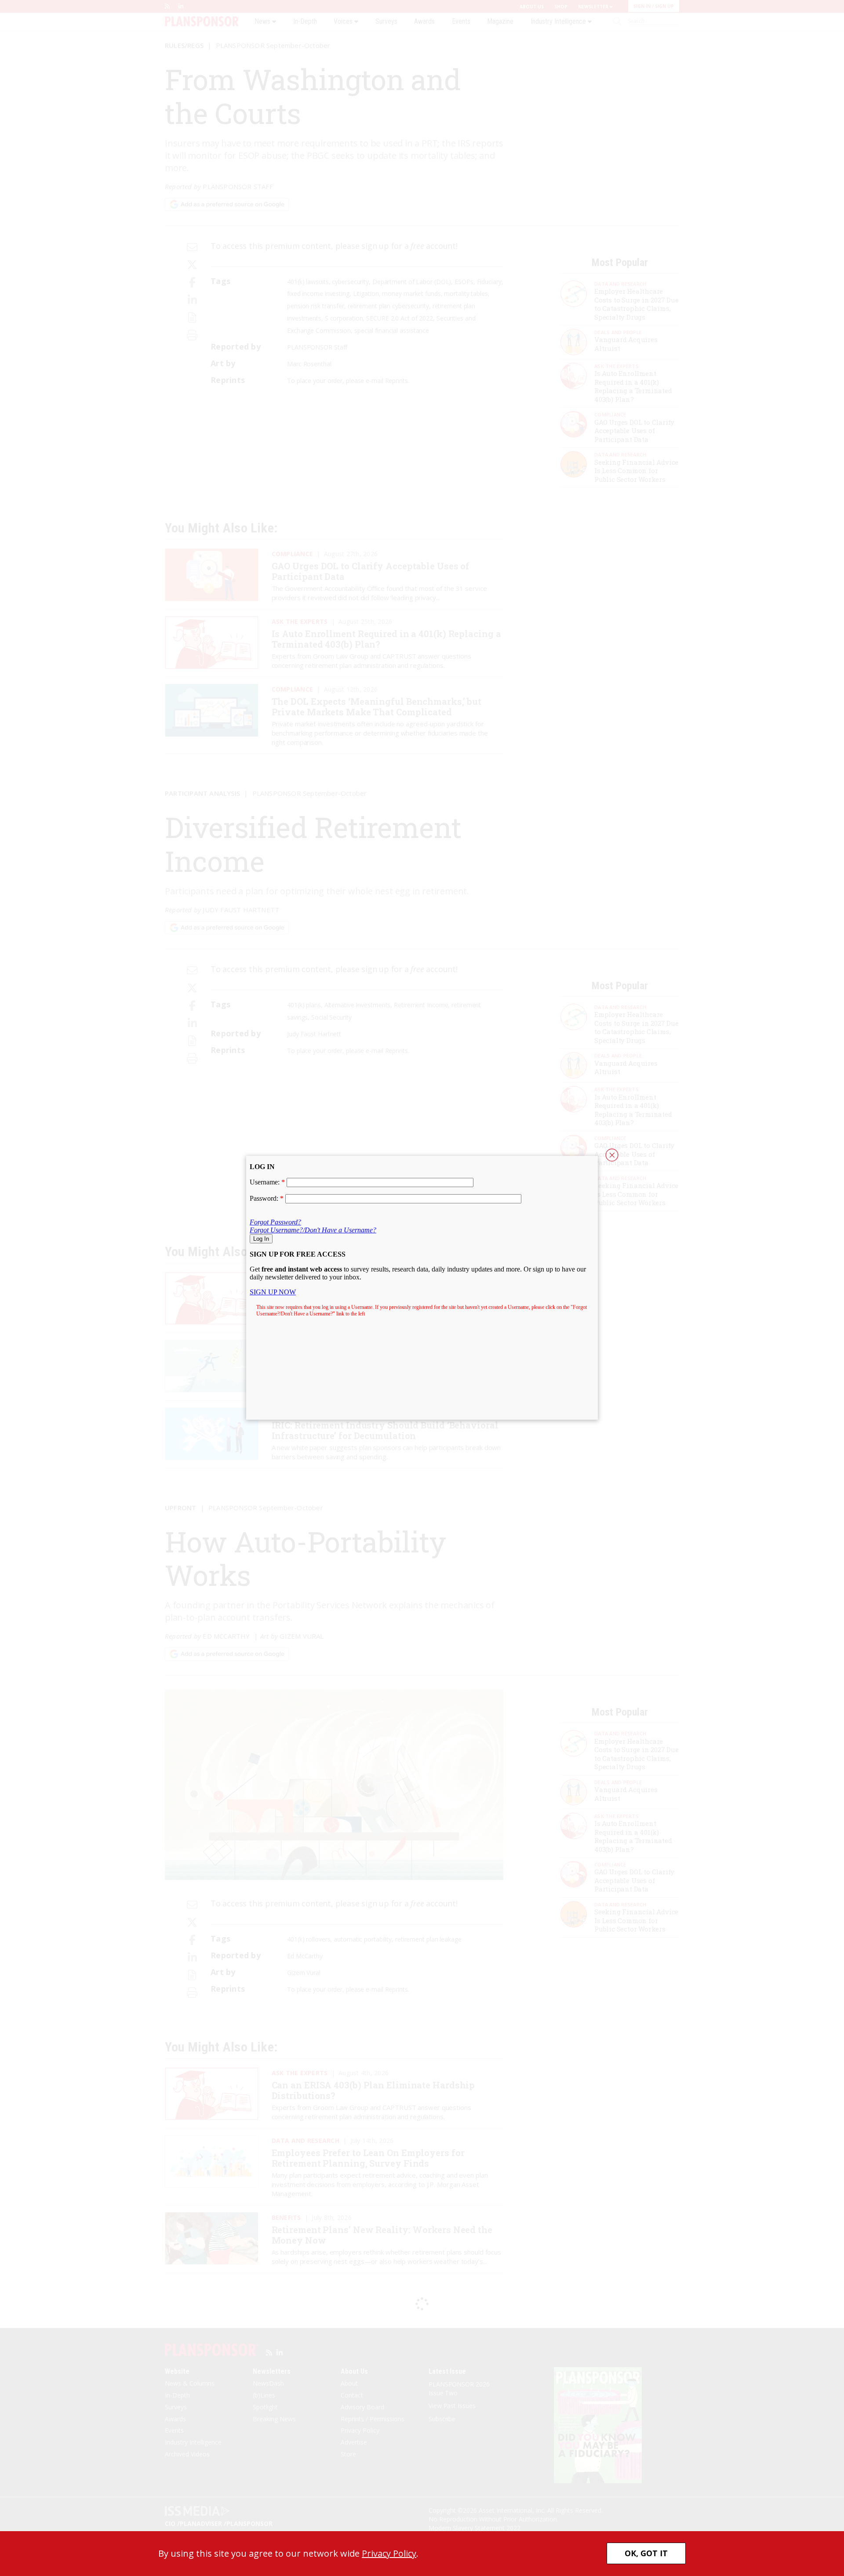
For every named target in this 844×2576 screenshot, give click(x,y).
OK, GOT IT (646, 2553)
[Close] (612, 1155)
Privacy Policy (389, 2553)
